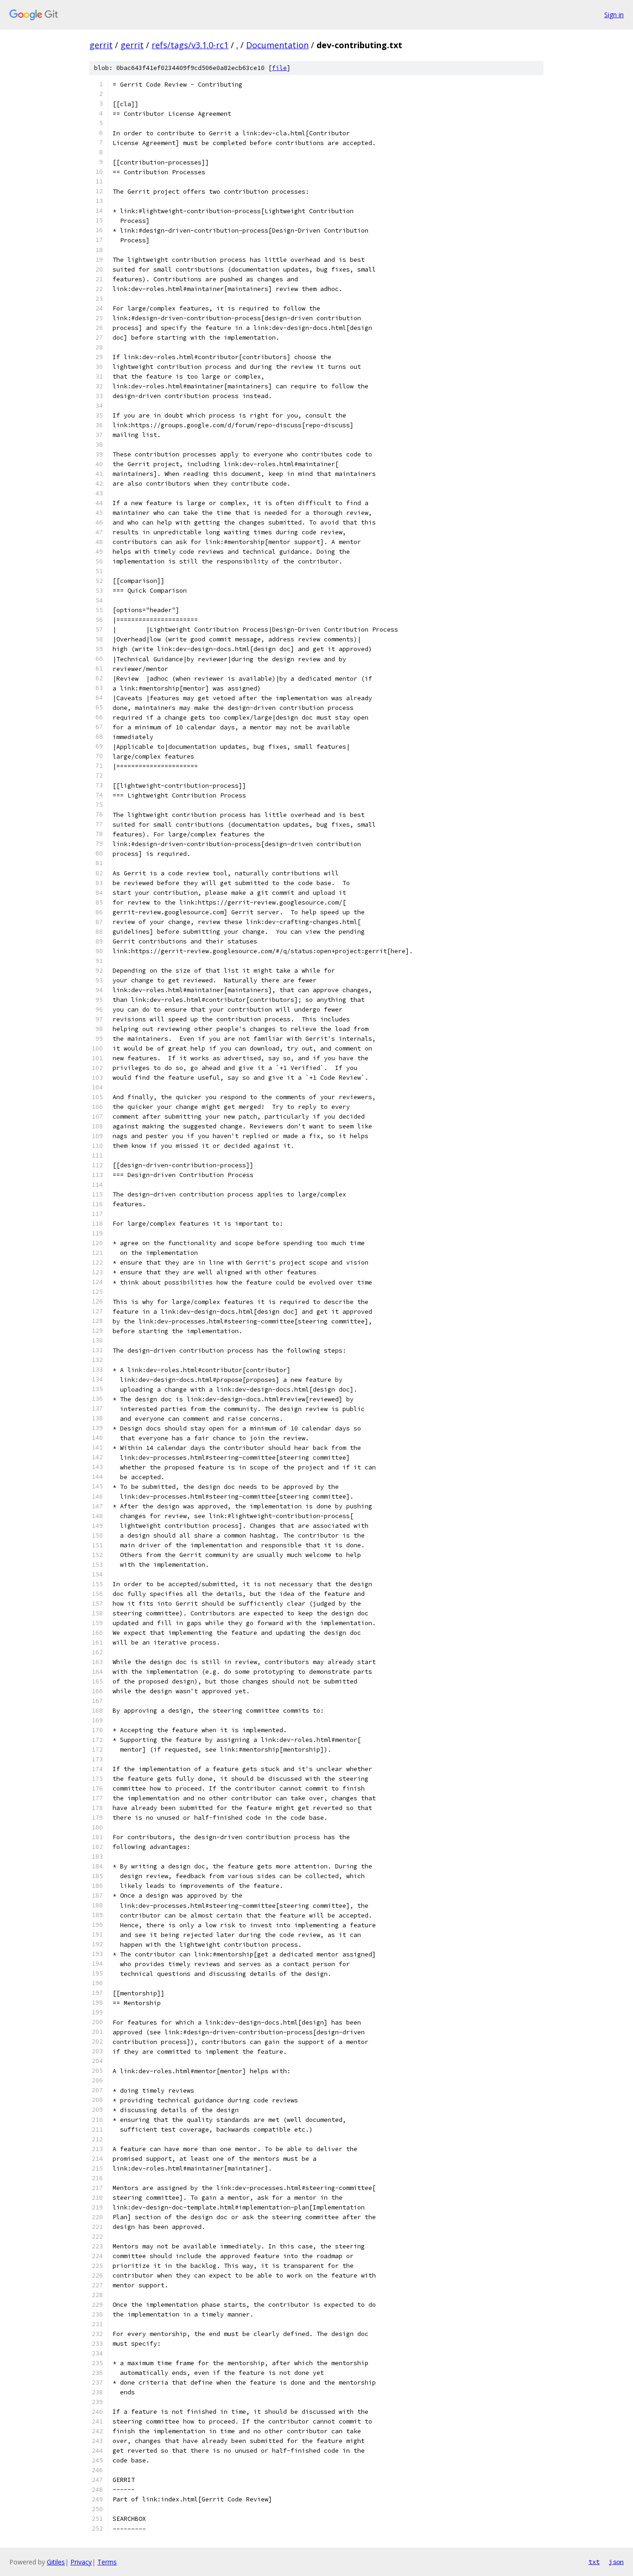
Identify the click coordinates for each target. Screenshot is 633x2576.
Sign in (614, 15)
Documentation (277, 45)
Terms (107, 2562)
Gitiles (56, 2562)
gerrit (101, 45)
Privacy (81, 2562)
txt (594, 2562)
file (279, 68)
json (616, 2562)
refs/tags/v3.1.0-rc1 (190, 45)
